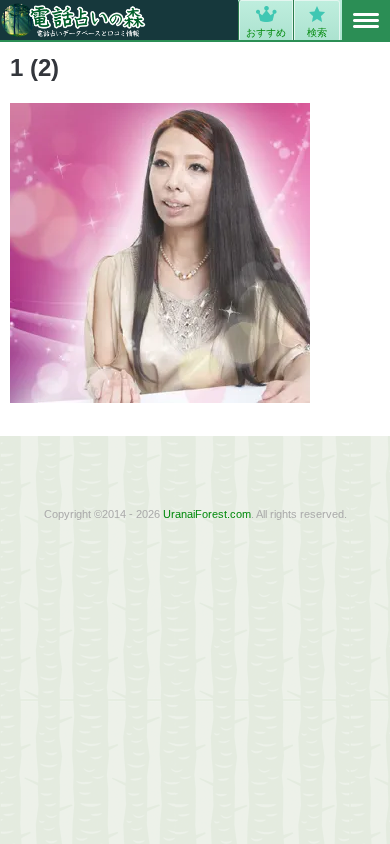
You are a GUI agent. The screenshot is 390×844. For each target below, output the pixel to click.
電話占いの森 (73, 20)
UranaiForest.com (207, 514)
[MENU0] (366, 21)
